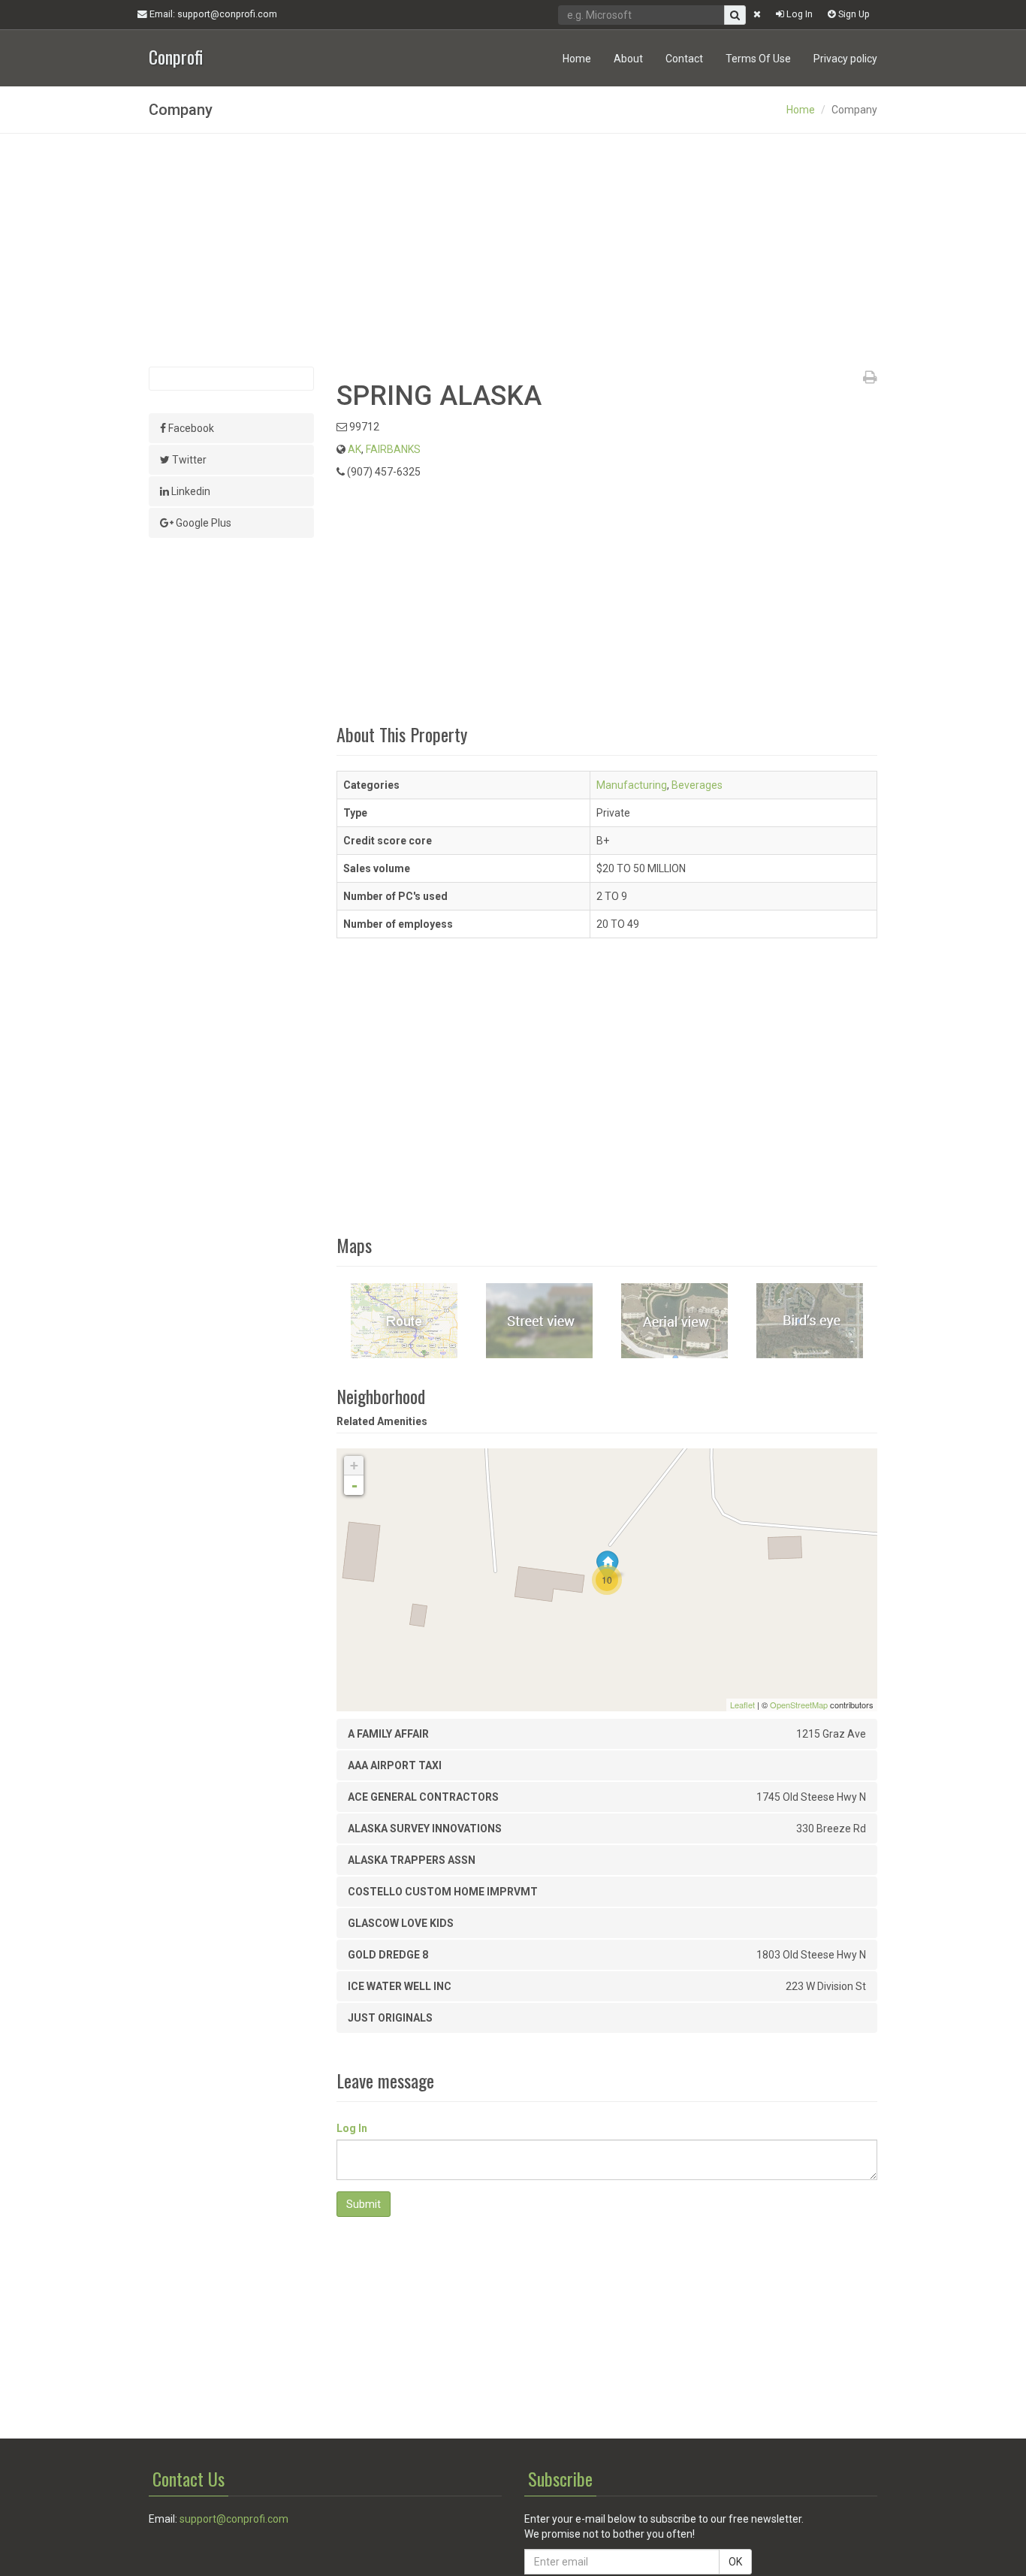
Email (212, 14)
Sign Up (853, 14)
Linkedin (190, 491)
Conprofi (176, 55)
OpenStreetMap (799, 1705)
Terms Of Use (758, 59)
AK (355, 449)
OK (735, 2562)
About (628, 59)
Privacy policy (845, 59)
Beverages (697, 785)
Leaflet (742, 1705)
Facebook (190, 428)
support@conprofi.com (234, 2519)
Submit (364, 2204)
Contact (684, 59)
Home (577, 59)
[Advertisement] (513, 250)
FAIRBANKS (393, 449)
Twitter (188, 460)
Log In (798, 14)
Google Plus (202, 523)
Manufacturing (632, 785)
